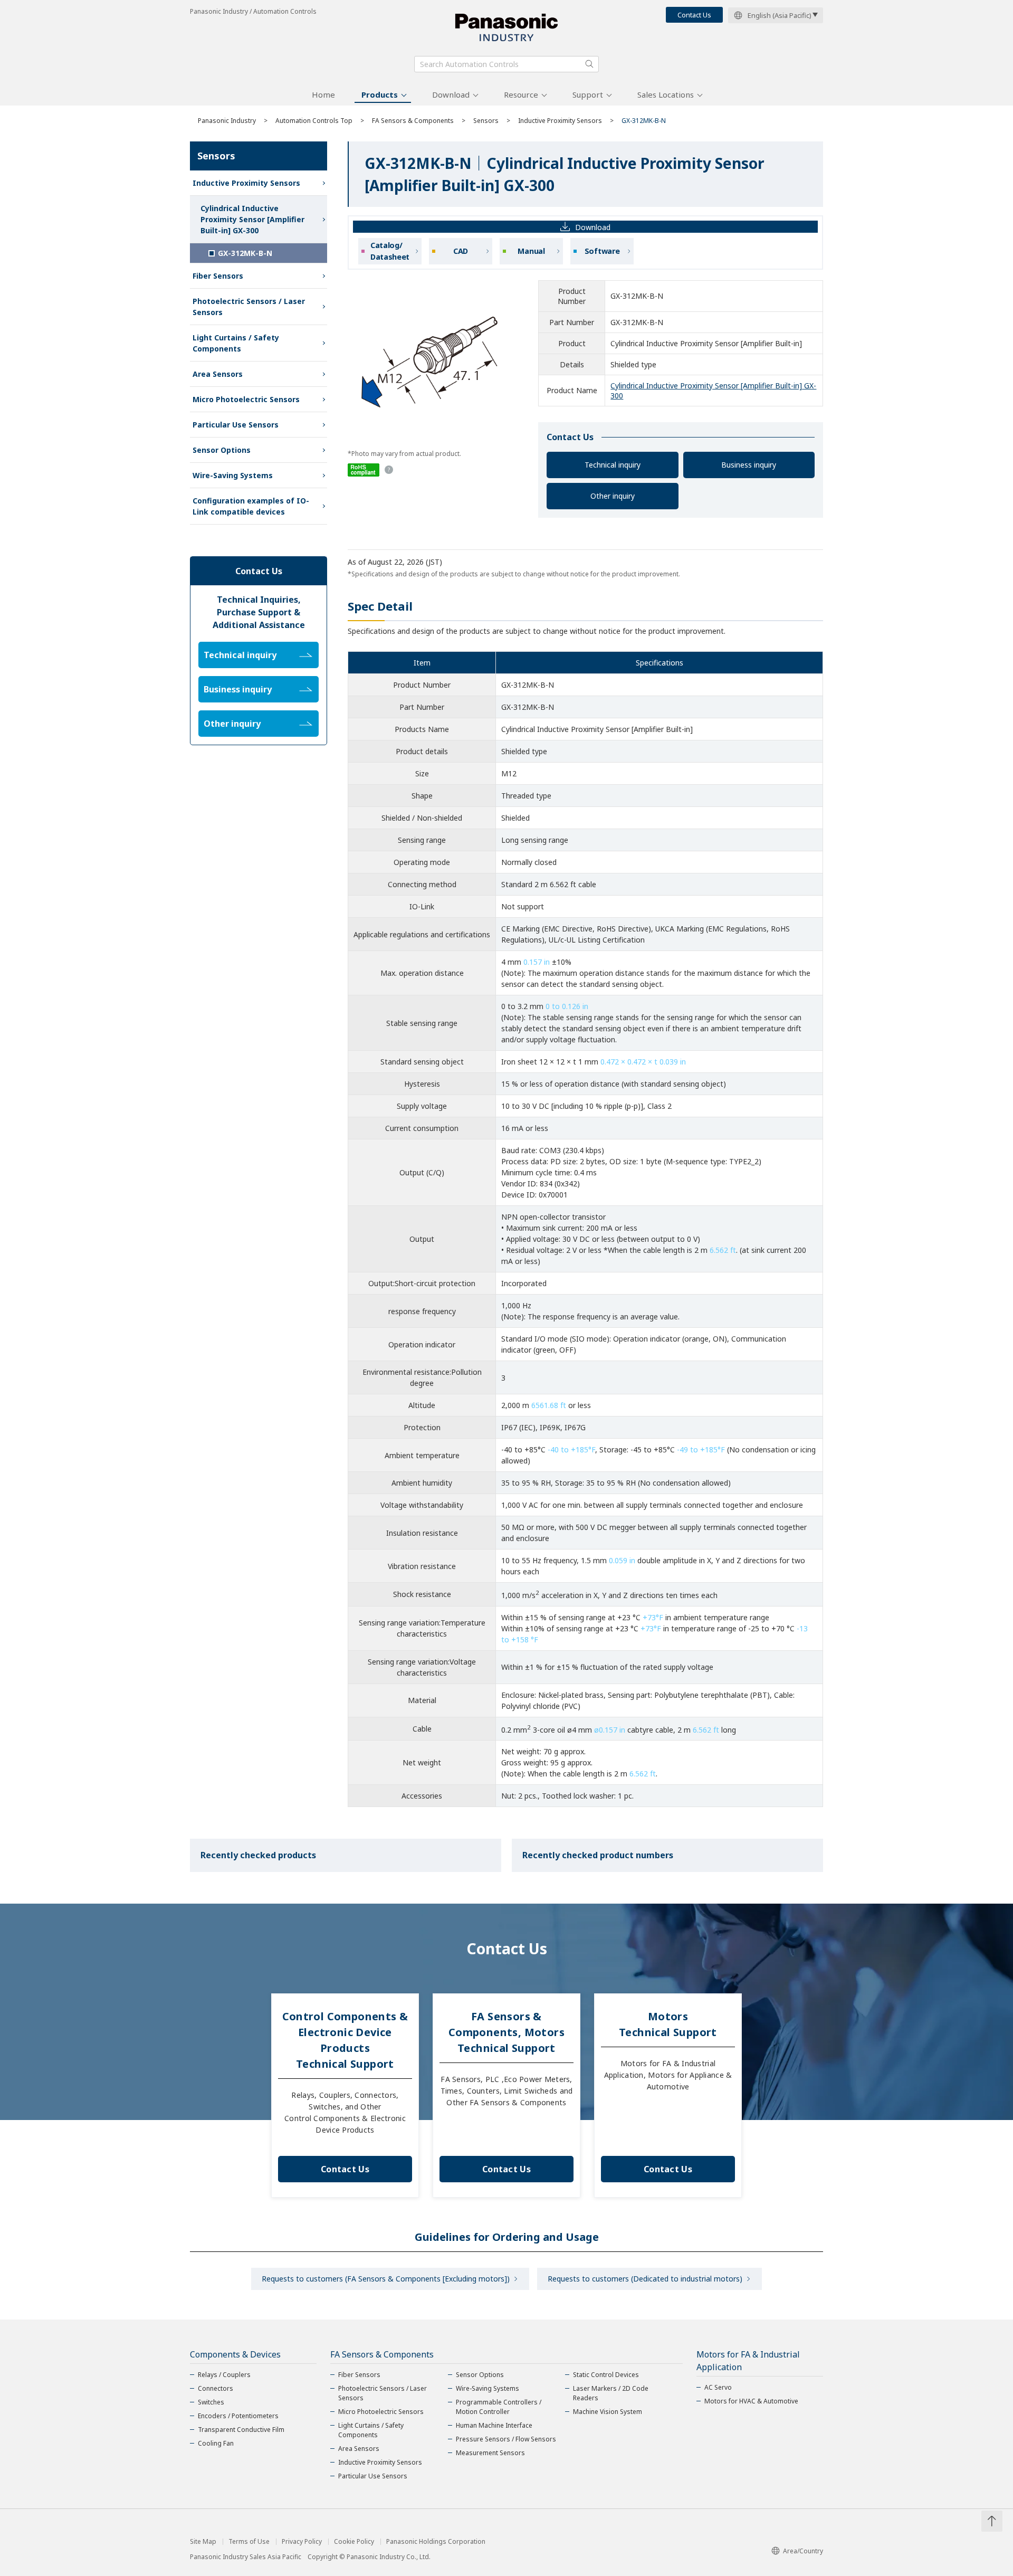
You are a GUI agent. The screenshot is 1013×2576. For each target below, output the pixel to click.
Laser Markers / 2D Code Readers (611, 2393)
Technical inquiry (613, 465)
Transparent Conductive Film (241, 2430)
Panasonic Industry (227, 121)
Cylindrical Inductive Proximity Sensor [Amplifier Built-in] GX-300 (252, 219)
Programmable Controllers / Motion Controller (499, 2407)
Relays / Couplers (224, 2375)
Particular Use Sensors (236, 425)
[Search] (589, 64)
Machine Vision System (608, 2412)
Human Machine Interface (494, 2425)
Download (451, 94)
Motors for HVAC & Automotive (751, 2401)
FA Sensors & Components (413, 121)
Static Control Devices (606, 2375)
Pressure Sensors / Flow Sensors (506, 2439)
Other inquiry (613, 496)
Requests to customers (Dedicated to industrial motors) (645, 2279)
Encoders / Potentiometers (238, 2416)
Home (323, 94)
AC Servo (718, 2387)
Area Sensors (218, 374)
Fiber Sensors (218, 276)
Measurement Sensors (490, 2453)
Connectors (216, 2388)
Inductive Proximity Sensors (560, 121)
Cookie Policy (354, 2542)
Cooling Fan (216, 2443)
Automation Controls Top (314, 121)
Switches (211, 2402)
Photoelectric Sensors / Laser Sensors (249, 307)
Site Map (203, 2542)
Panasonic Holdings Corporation (436, 2542)
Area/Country (803, 2551)
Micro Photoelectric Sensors (246, 399)
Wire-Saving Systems (233, 475)
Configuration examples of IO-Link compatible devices (251, 506)
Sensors (486, 121)
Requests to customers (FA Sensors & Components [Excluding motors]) (386, 2279)
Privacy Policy (302, 2542)
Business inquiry (749, 465)
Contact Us (694, 15)
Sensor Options (222, 450)
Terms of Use (249, 2542)
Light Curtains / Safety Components (236, 343)
